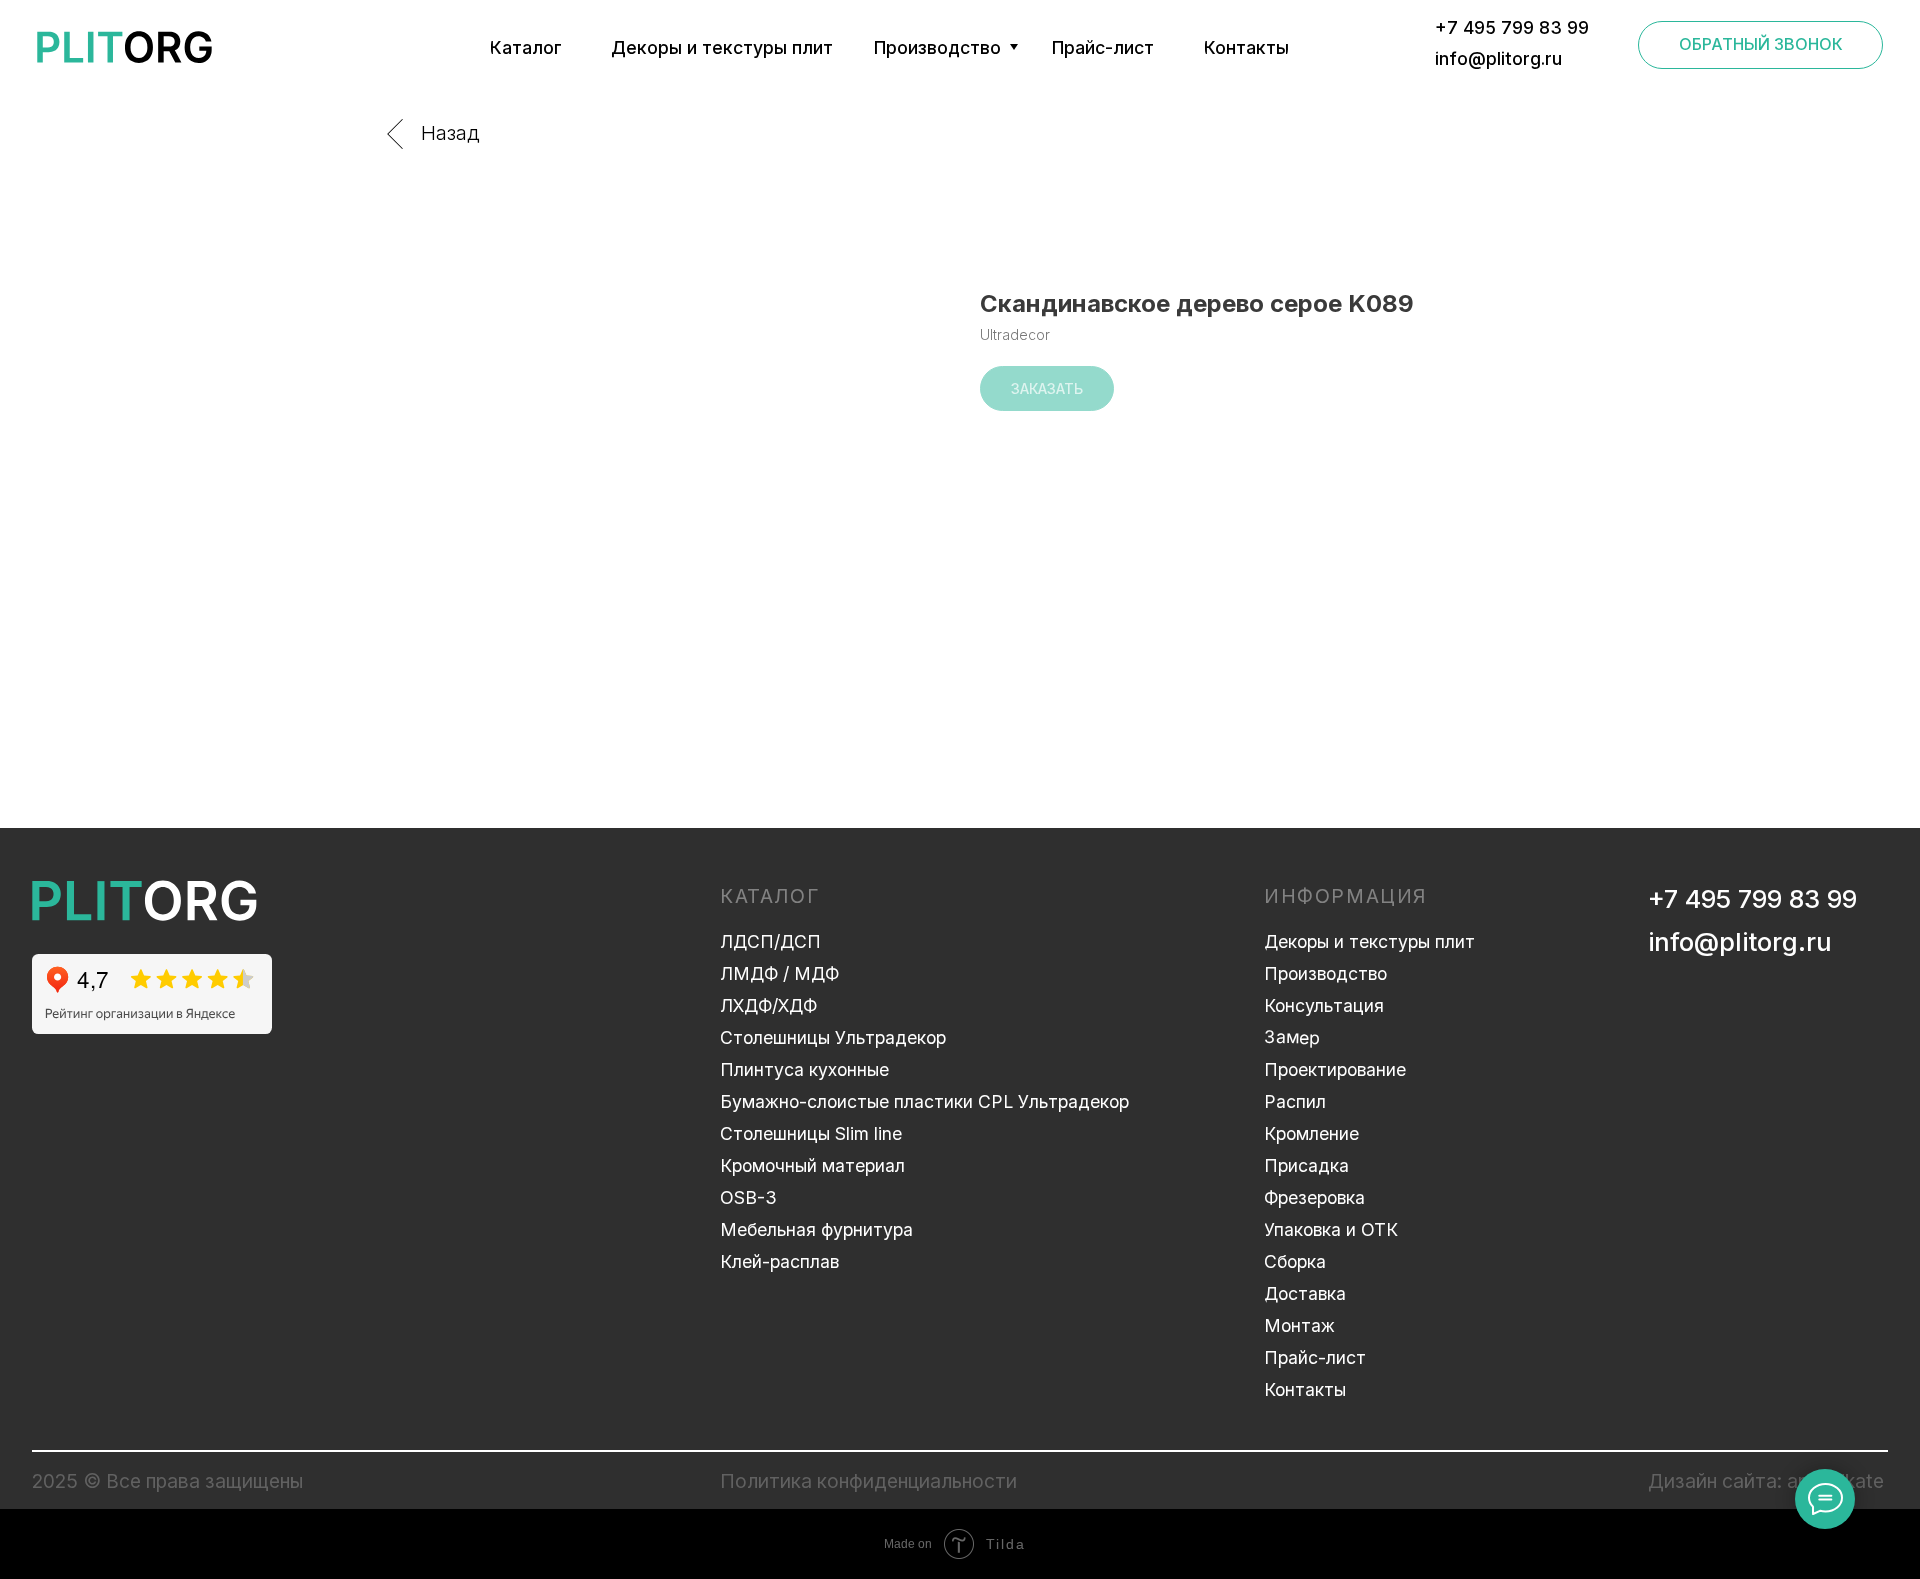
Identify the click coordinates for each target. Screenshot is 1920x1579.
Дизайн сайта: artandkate (1766, 1481)
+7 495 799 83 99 (1752, 898)
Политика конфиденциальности (868, 1481)
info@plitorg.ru (1740, 941)
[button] (1760, 45)
